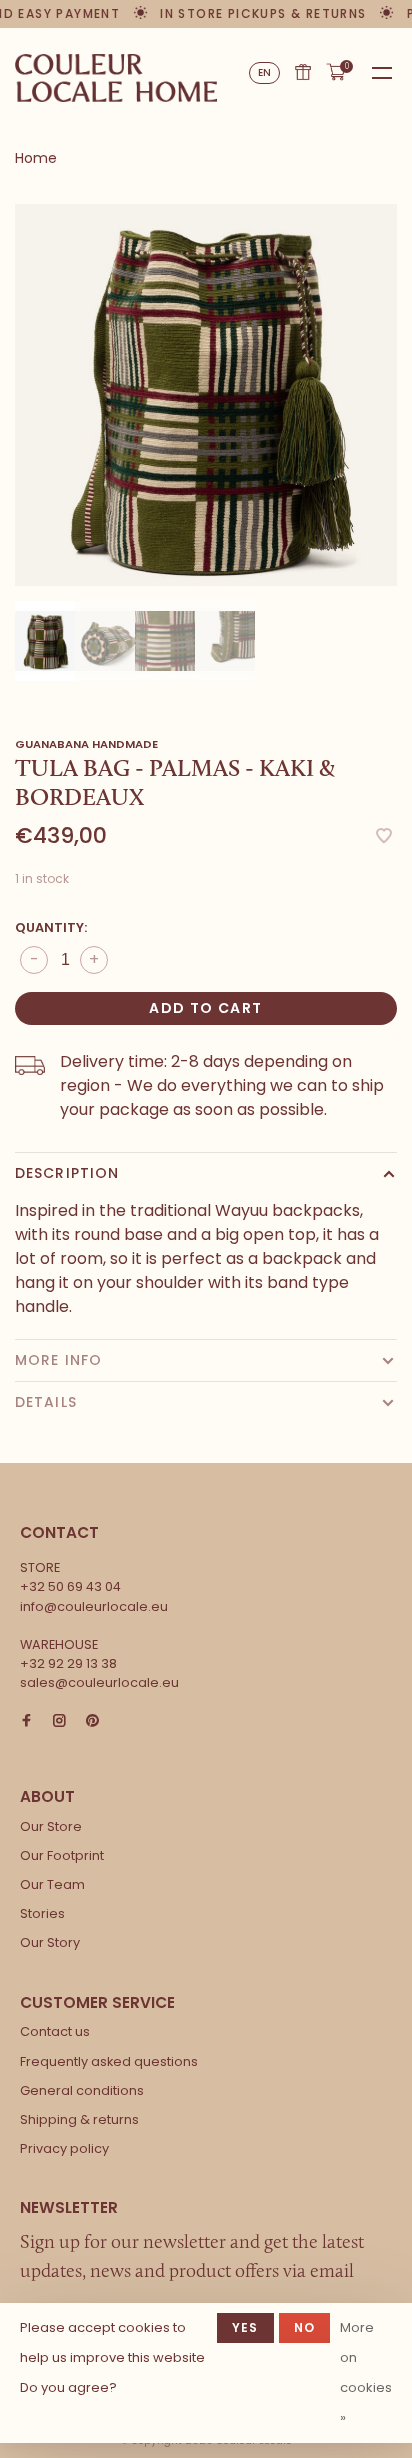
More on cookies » (366, 2372)
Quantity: (51, 927)
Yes (245, 2327)
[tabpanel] (206, 395)
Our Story (50, 1942)
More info (58, 1360)
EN (265, 72)
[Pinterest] (92, 1721)
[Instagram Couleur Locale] (59, 1721)
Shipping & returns (79, 2119)
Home (36, 158)
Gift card (303, 72)
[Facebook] (26, 1721)
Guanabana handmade (86, 744)
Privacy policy (64, 2148)
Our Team (52, 1884)
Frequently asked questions (109, 2061)
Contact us (55, 2031)
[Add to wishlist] (384, 837)
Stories (42, 1913)
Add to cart (205, 1008)
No (304, 2327)
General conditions (82, 2090)
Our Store (51, 1826)
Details (46, 1402)
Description (67, 1173)
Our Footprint (62, 1855)
